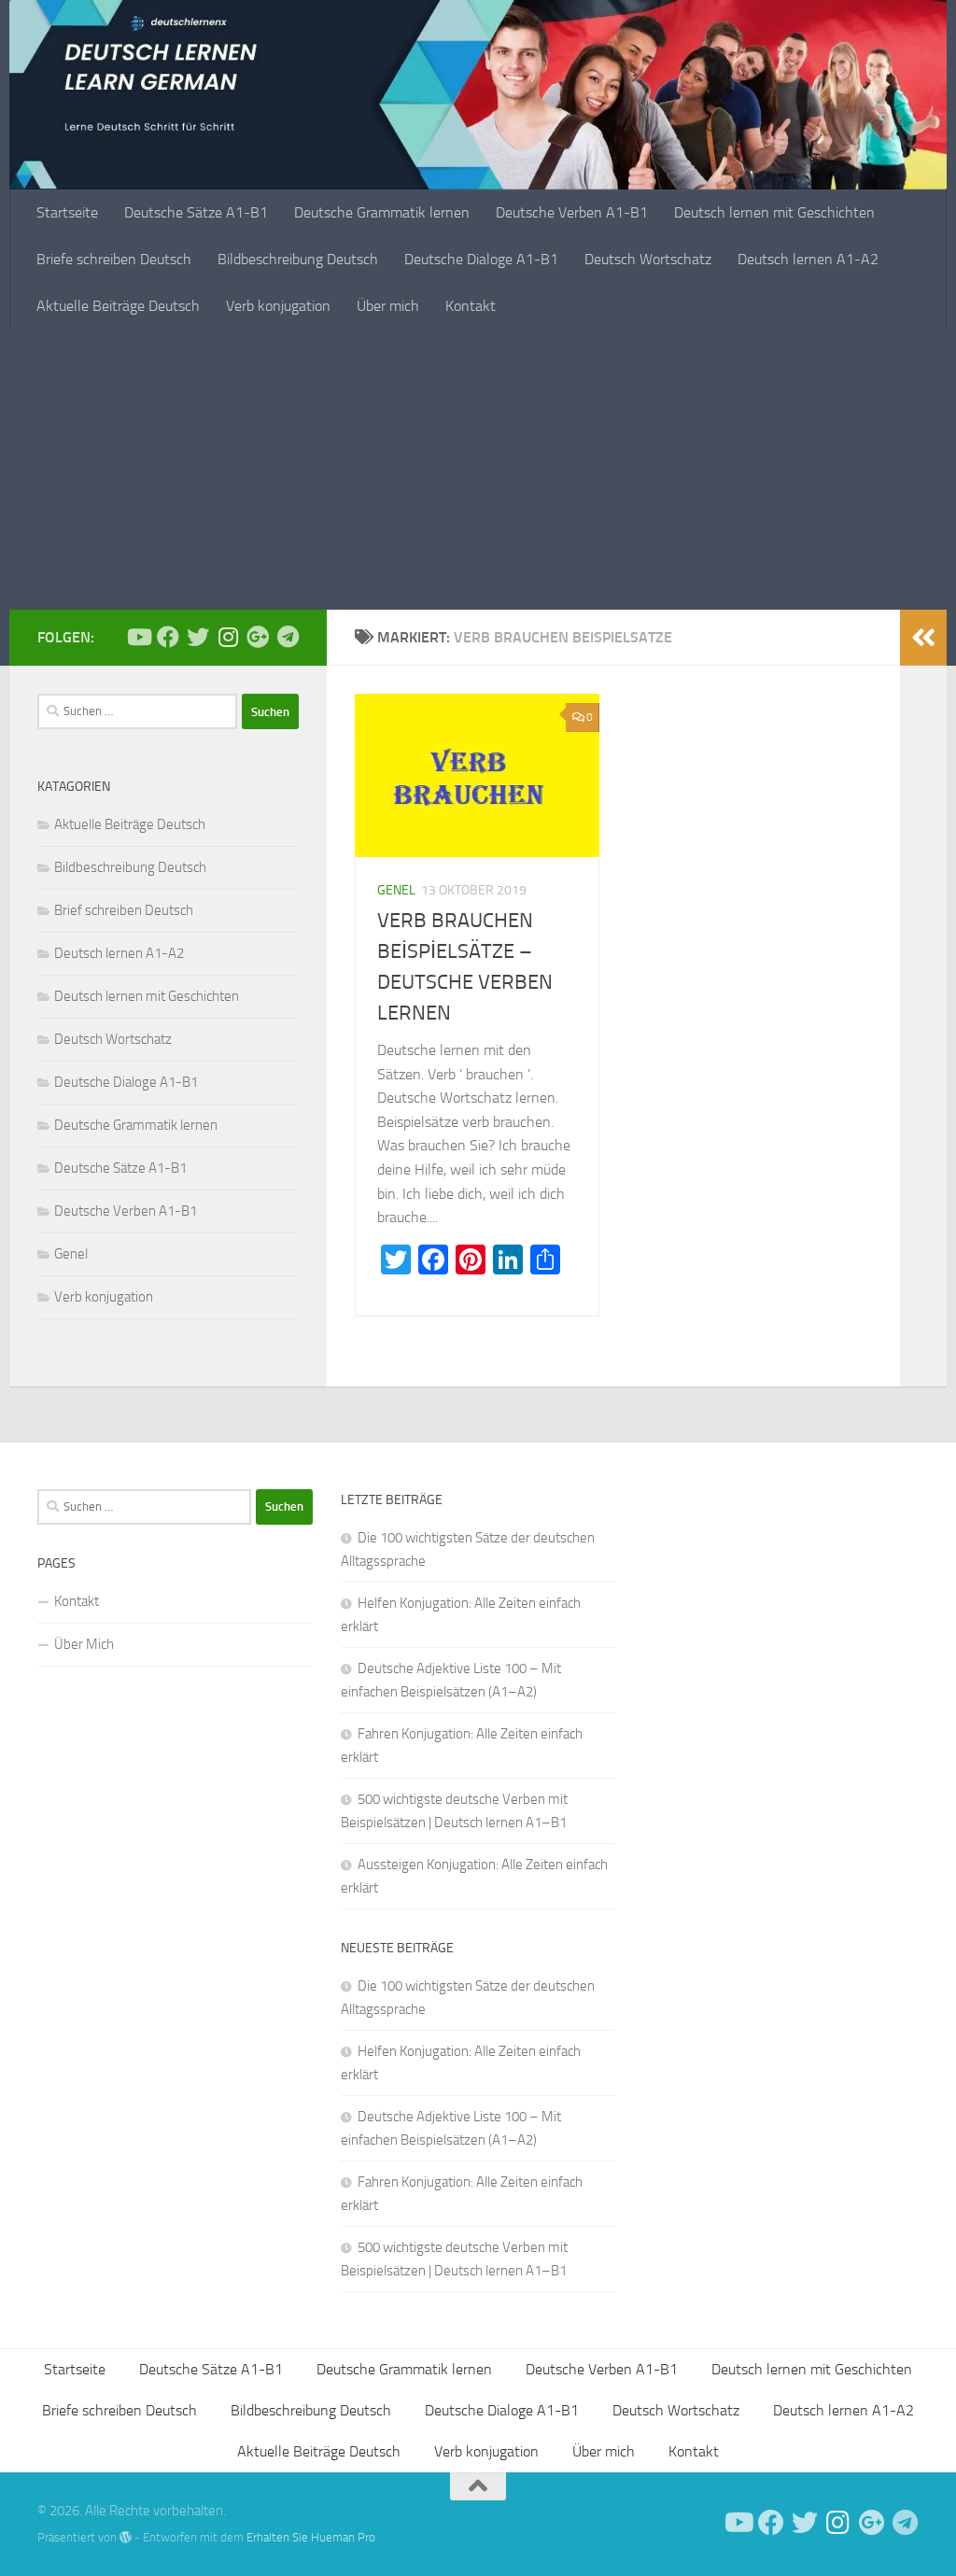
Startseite (67, 212)
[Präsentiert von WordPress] (126, 2537)
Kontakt (471, 306)
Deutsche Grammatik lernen (382, 212)
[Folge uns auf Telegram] (288, 637)
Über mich (388, 306)
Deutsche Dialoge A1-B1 (481, 259)
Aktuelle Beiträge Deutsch (118, 306)
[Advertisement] (478, 470)
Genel (396, 890)
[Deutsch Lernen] (138, 637)
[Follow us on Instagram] (228, 637)
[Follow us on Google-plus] (258, 637)
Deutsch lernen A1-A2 (808, 259)
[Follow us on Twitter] (198, 637)
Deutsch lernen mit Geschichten (774, 212)
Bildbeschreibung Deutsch (298, 259)
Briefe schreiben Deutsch (114, 259)
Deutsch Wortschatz (648, 259)
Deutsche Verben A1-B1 (572, 212)
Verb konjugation (278, 306)
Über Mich (84, 1644)
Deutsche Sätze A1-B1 (196, 212)
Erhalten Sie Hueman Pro (311, 2537)
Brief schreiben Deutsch (124, 910)
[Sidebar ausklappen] (923, 638)
